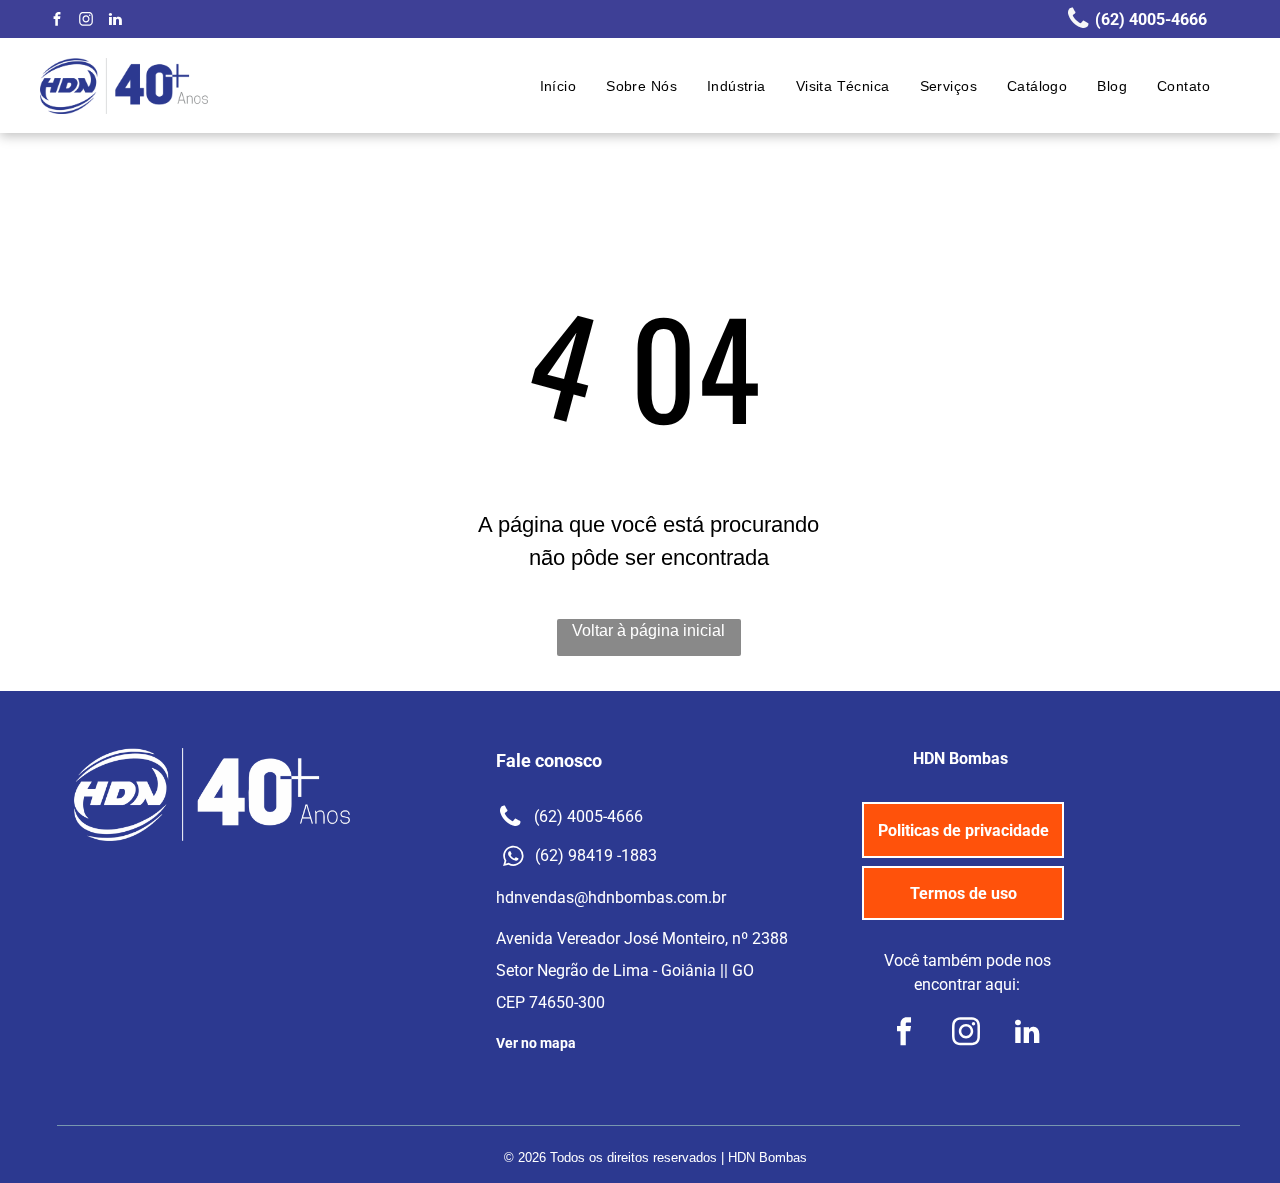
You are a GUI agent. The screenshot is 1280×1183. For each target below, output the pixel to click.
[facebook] (57, 21)
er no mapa (540, 1043)
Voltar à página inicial (648, 630)
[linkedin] (115, 21)
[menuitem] (558, 86)
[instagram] (86, 21)
